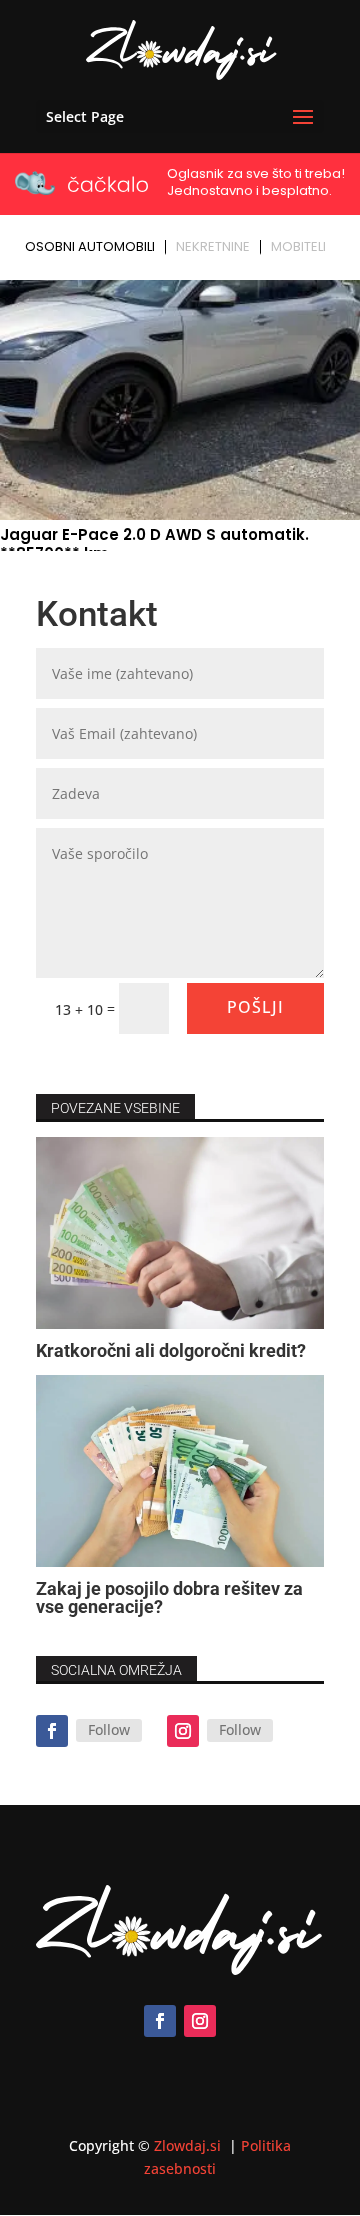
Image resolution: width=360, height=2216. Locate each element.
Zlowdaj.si (189, 2145)
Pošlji (255, 1007)
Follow (109, 1729)
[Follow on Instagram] (183, 1731)
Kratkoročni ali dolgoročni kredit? (171, 1350)
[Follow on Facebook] (52, 1731)
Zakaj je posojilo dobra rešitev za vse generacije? (169, 1597)
